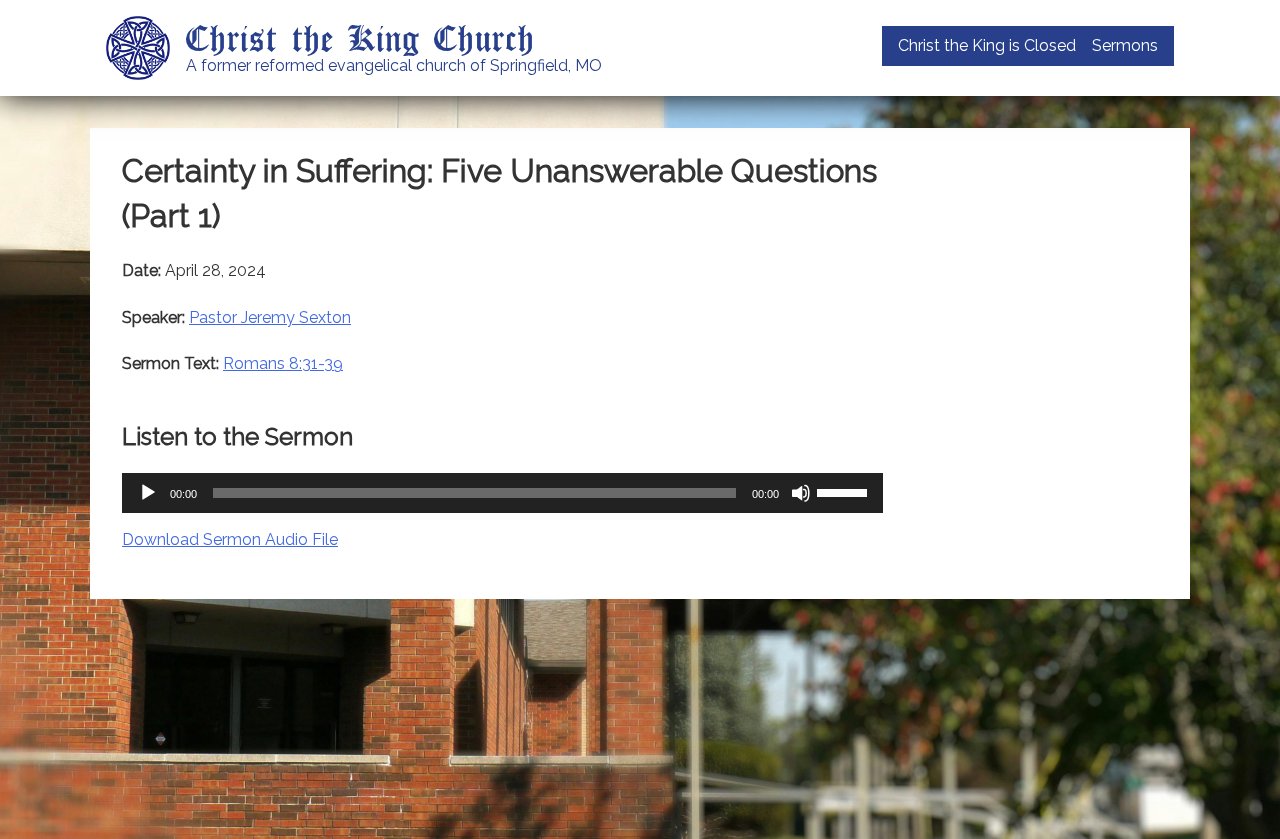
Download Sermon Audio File (230, 539)
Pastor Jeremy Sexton (270, 317)
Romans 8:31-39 (283, 363)
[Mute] (801, 493)
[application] (502, 493)
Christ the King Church (360, 37)
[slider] (845, 491)
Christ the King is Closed (987, 45)
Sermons (1125, 45)
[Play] (148, 493)
